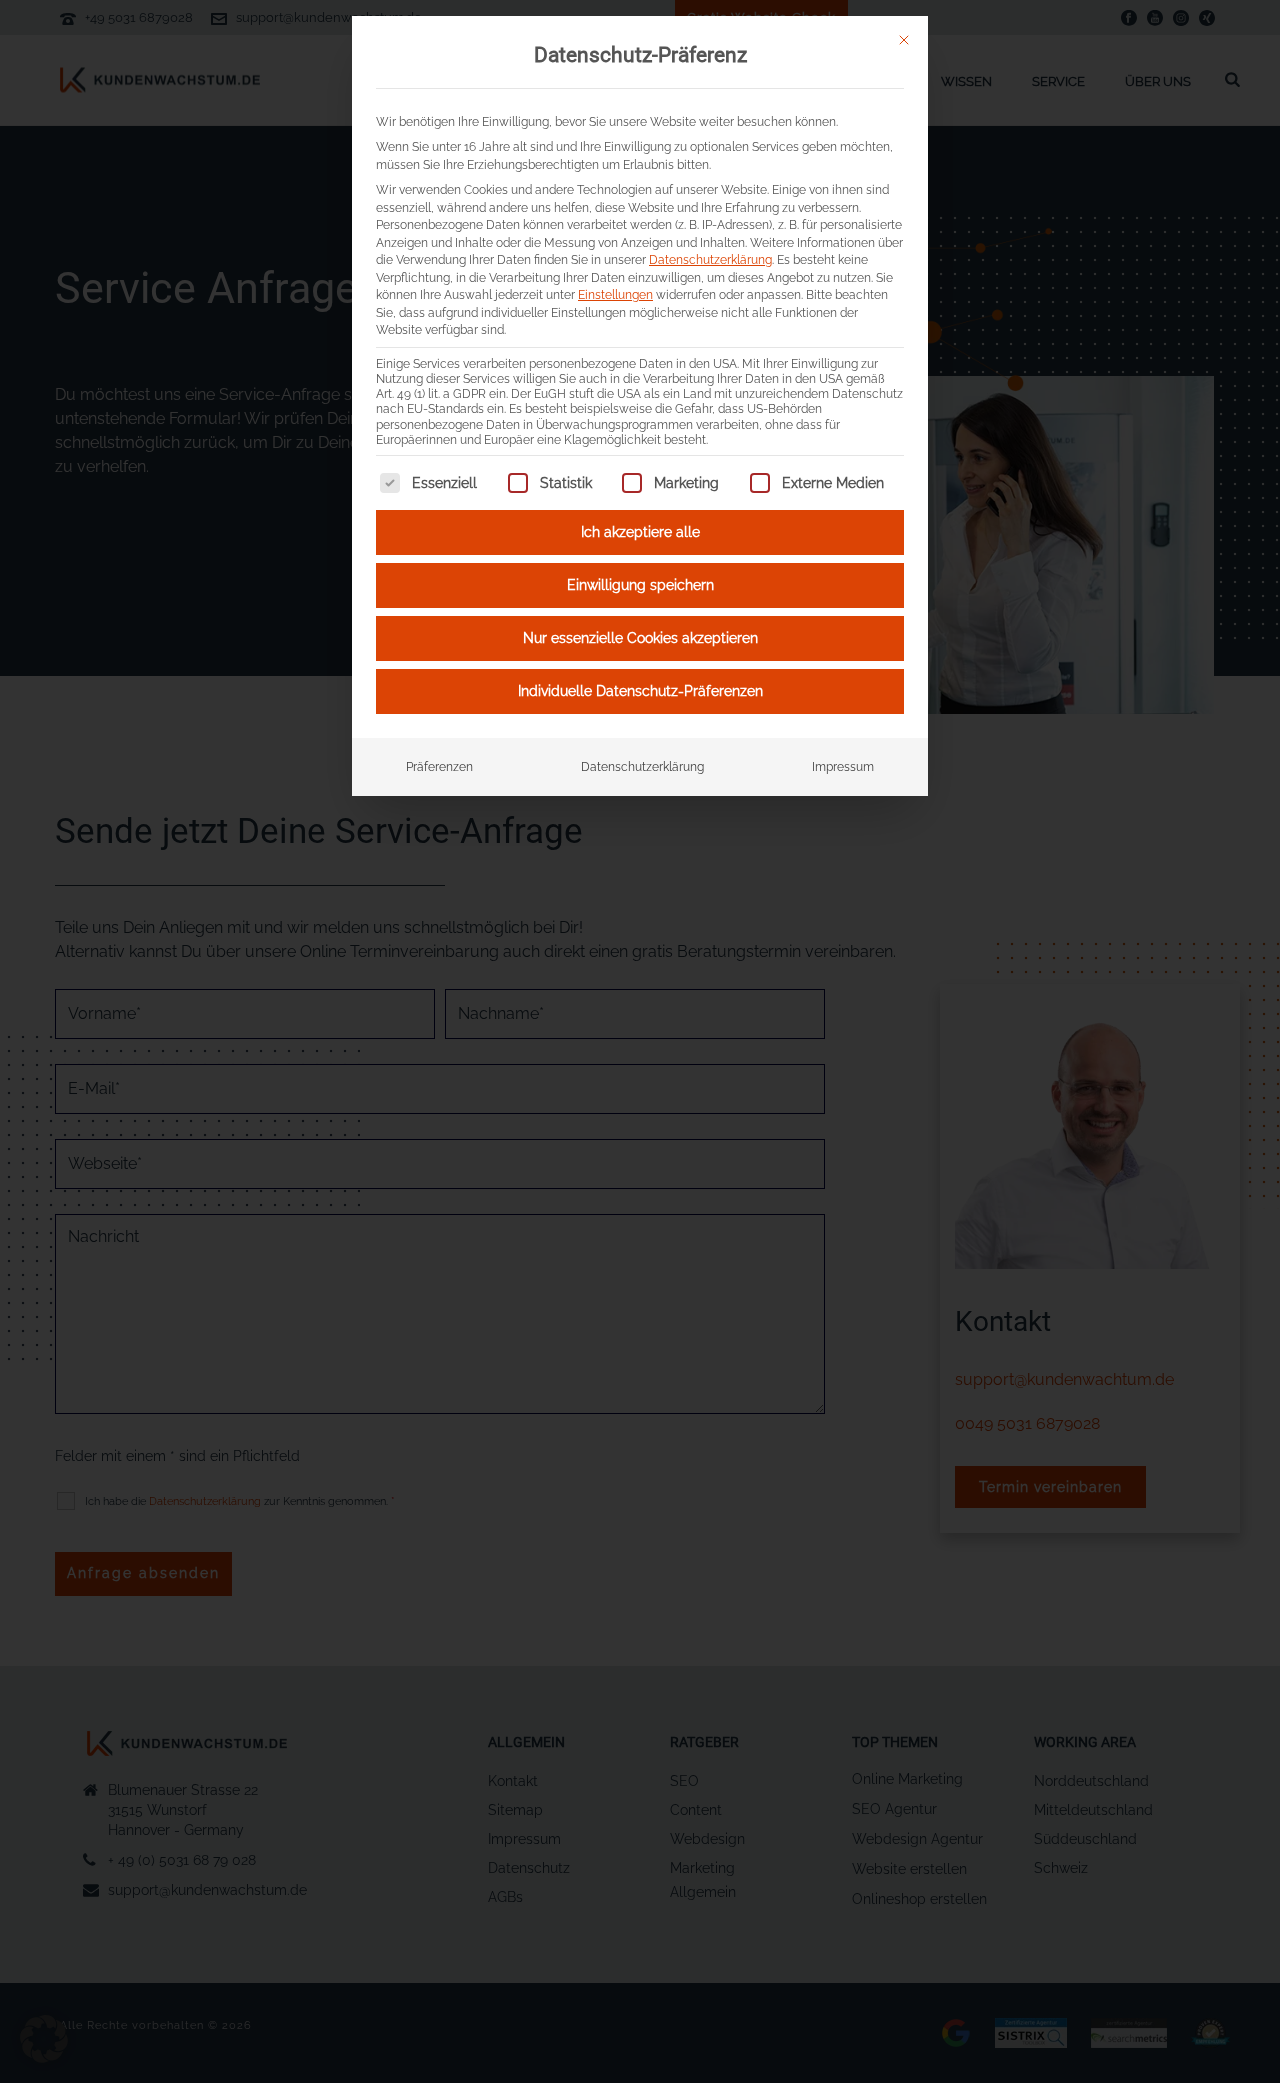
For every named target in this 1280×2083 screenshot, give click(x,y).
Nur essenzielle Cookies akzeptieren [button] (640, 638)
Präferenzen (439, 766)
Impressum (843, 766)
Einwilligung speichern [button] (640, 585)
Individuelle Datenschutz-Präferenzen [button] (640, 691)
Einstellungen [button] (615, 294)
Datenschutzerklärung (710, 259)
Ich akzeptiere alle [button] (640, 532)
